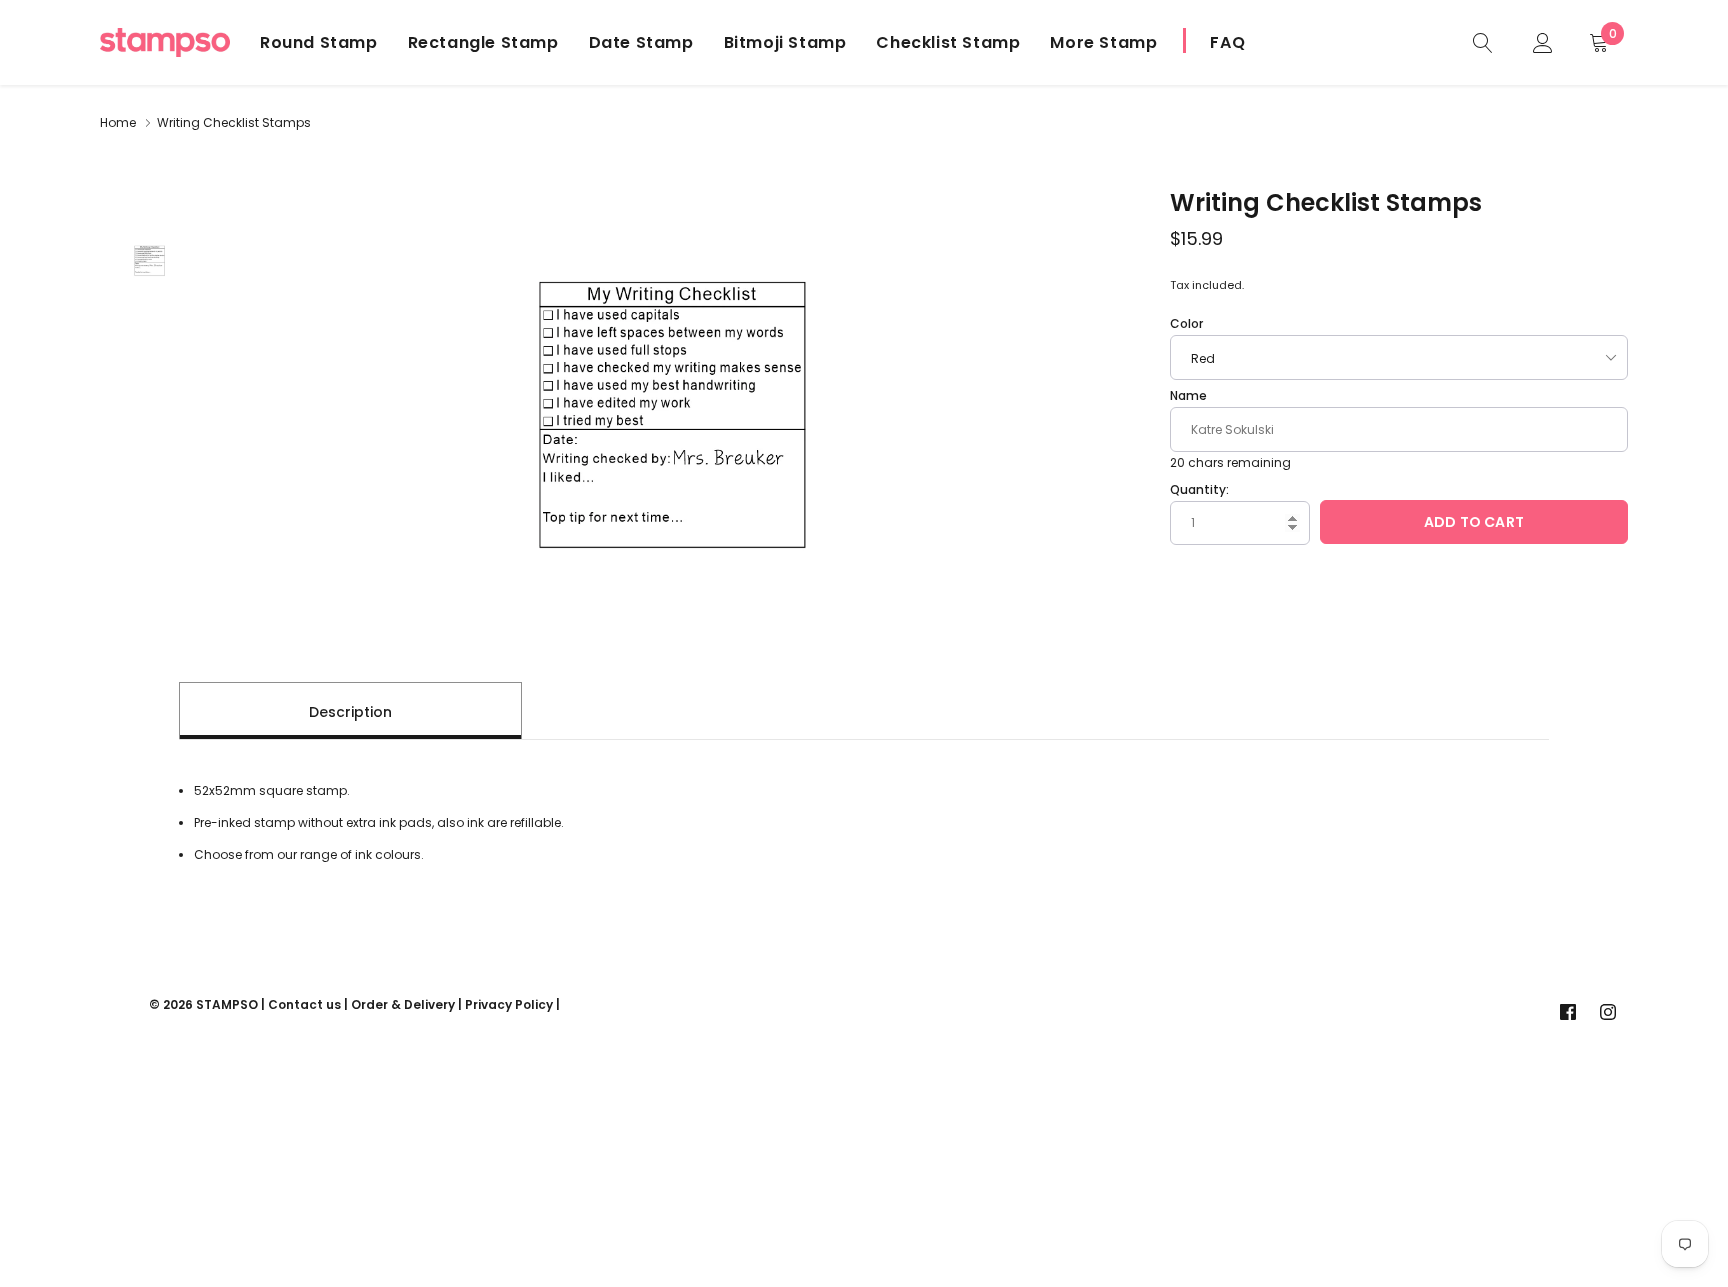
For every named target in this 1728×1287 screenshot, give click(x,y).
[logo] (165, 42)
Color (1186, 323)
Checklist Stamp (948, 42)
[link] (1483, 41)
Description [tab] (350, 712)
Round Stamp (319, 42)
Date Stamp (641, 42)
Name (1188, 395)
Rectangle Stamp (483, 42)
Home (118, 122)
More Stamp (1103, 42)
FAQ (1227, 42)
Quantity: (1199, 489)
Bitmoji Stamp (785, 42)
